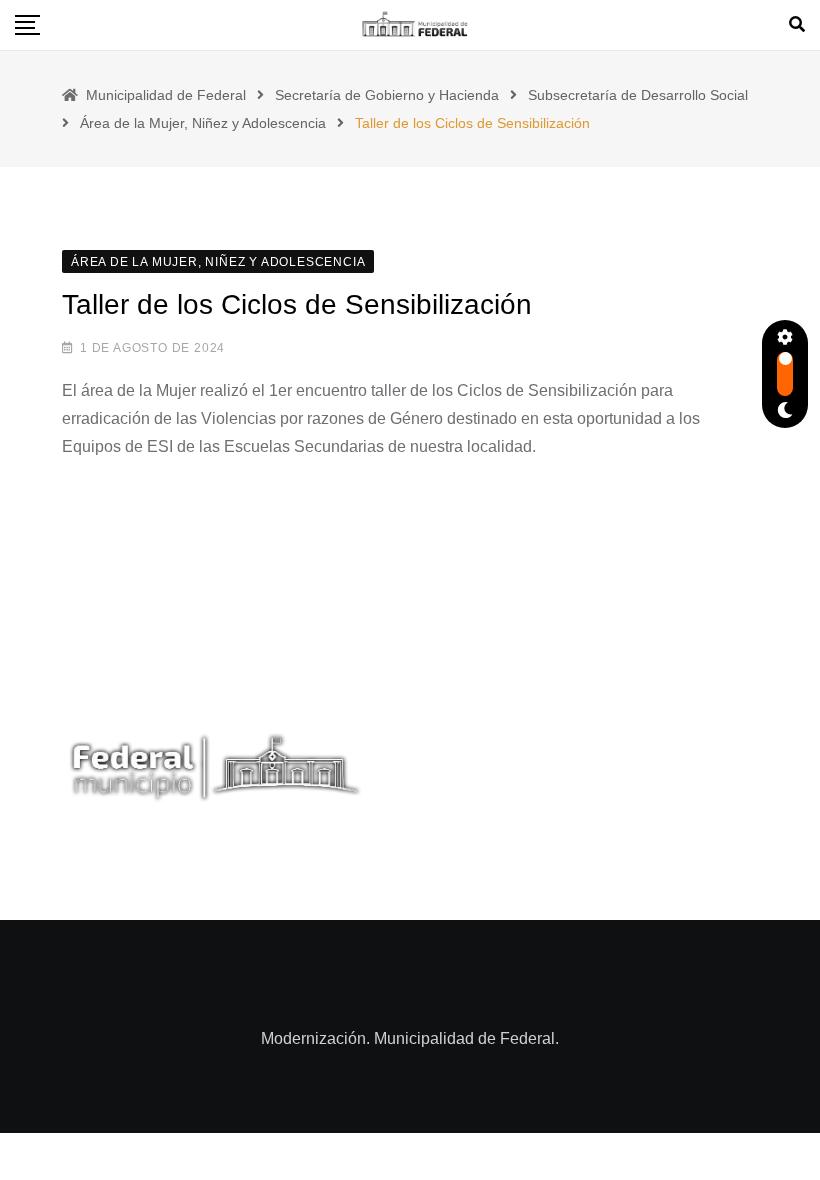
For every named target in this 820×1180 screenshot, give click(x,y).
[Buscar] (797, 24)
